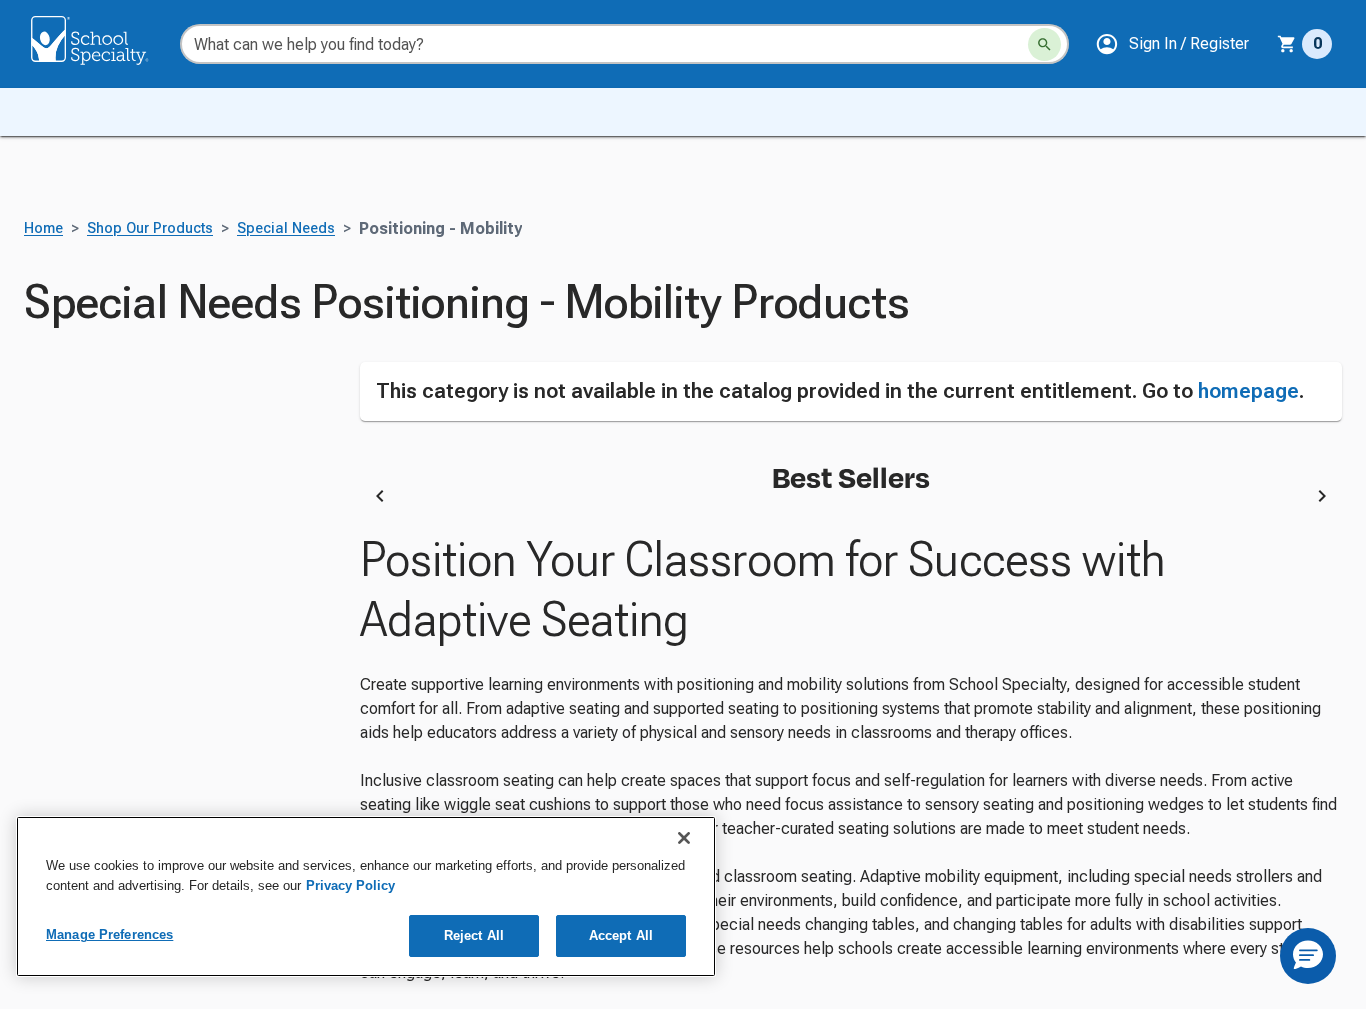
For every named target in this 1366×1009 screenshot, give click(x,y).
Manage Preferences (109, 934)
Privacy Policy (350, 885)
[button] (1172, 44)
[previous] (380, 499)
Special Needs (286, 228)
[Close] (684, 838)
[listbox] (851, 499)
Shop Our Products (150, 228)
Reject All (474, 935)
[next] (1322, 499)
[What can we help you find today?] (1044, 44)
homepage (1248, 391)
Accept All (621, 935)
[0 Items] (1287, 44)
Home (43, 228)
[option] (566, 499)
